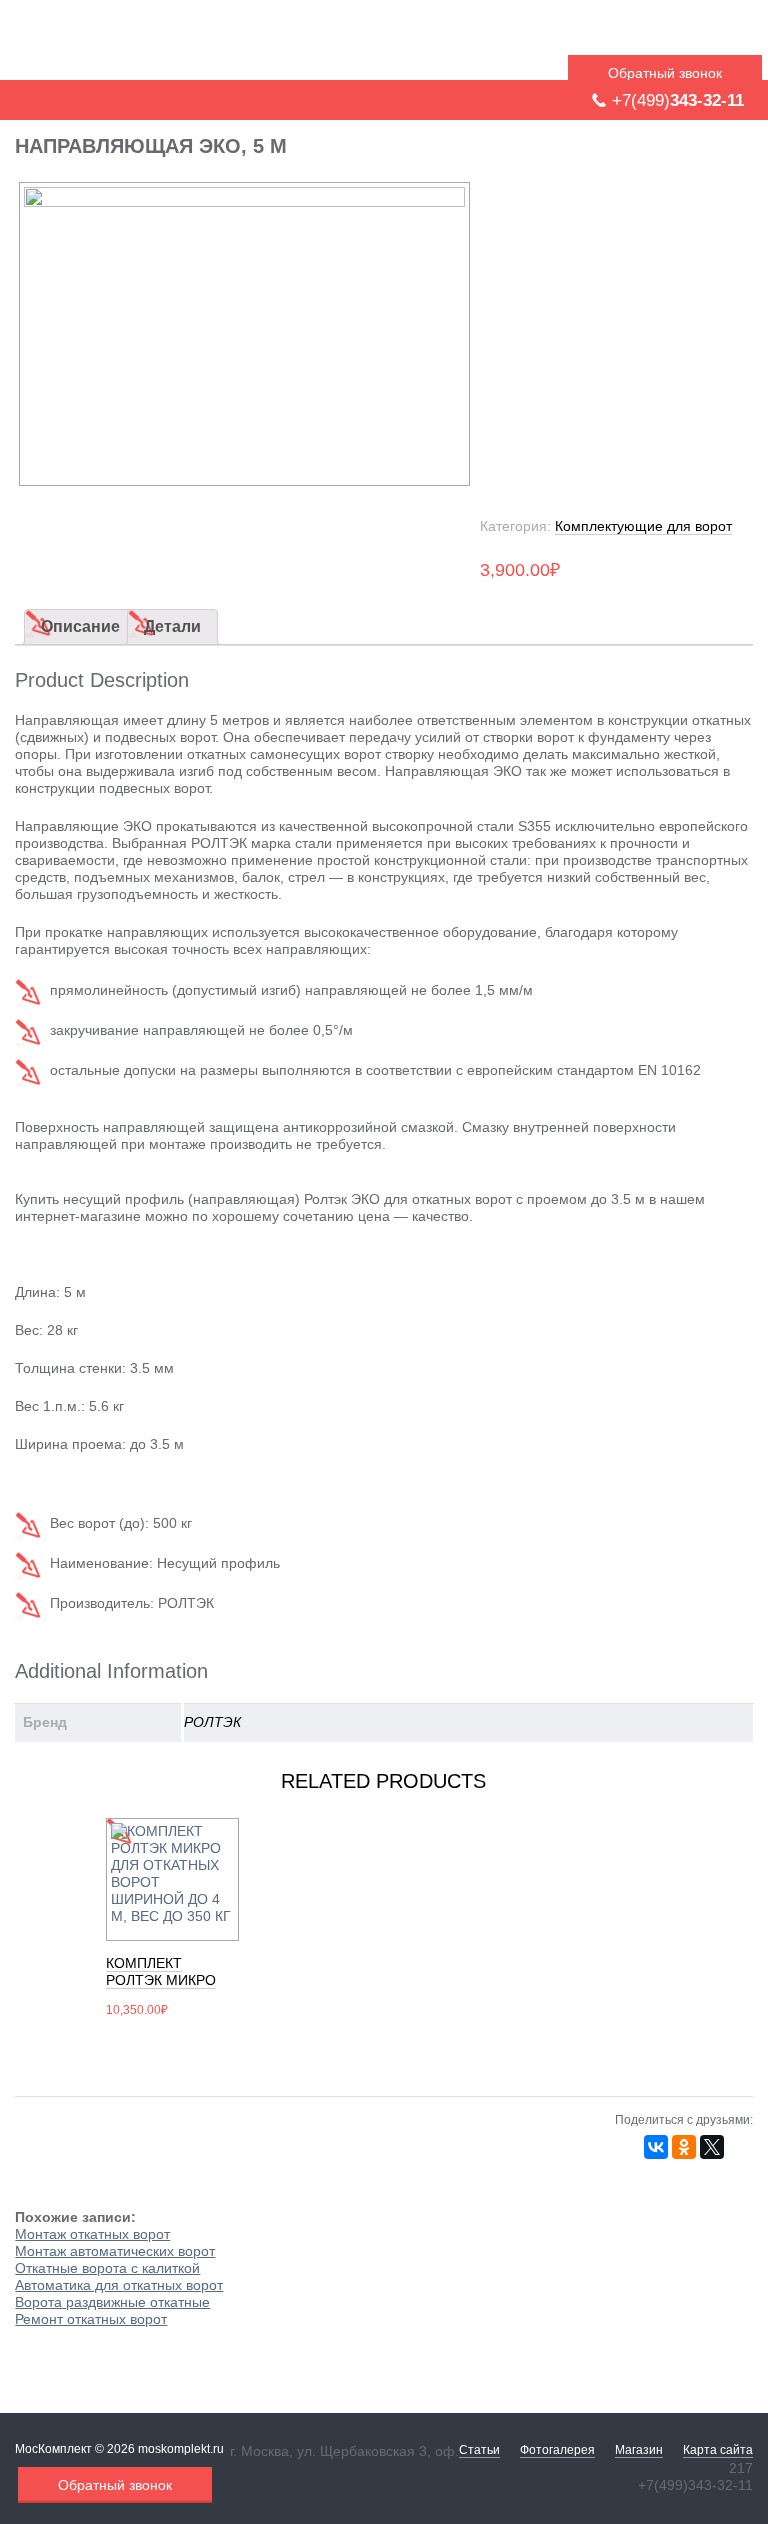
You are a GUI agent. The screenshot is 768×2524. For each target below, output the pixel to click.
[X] (712, 2147)
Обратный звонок (665, 73)
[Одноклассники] (684, 2147)
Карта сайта (718, 2450)
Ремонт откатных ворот (91, 2319)
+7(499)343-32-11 (695, 2485)
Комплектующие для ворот (643, 526)
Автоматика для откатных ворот (119, 2285)
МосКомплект (141, 43)
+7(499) (678, 100)
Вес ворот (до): (99, 1523)
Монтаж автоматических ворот (115, 2251)
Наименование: (101, 1563)
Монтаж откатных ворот (92, 2234)
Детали (172, 626)
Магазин (639, 2450)
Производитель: (102, 1603)
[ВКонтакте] (656, 2147)
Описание (80, 626)
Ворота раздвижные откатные (112, 2302)
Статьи (479, 2450)
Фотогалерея (557, 2450)
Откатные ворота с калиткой (107, 2268)
